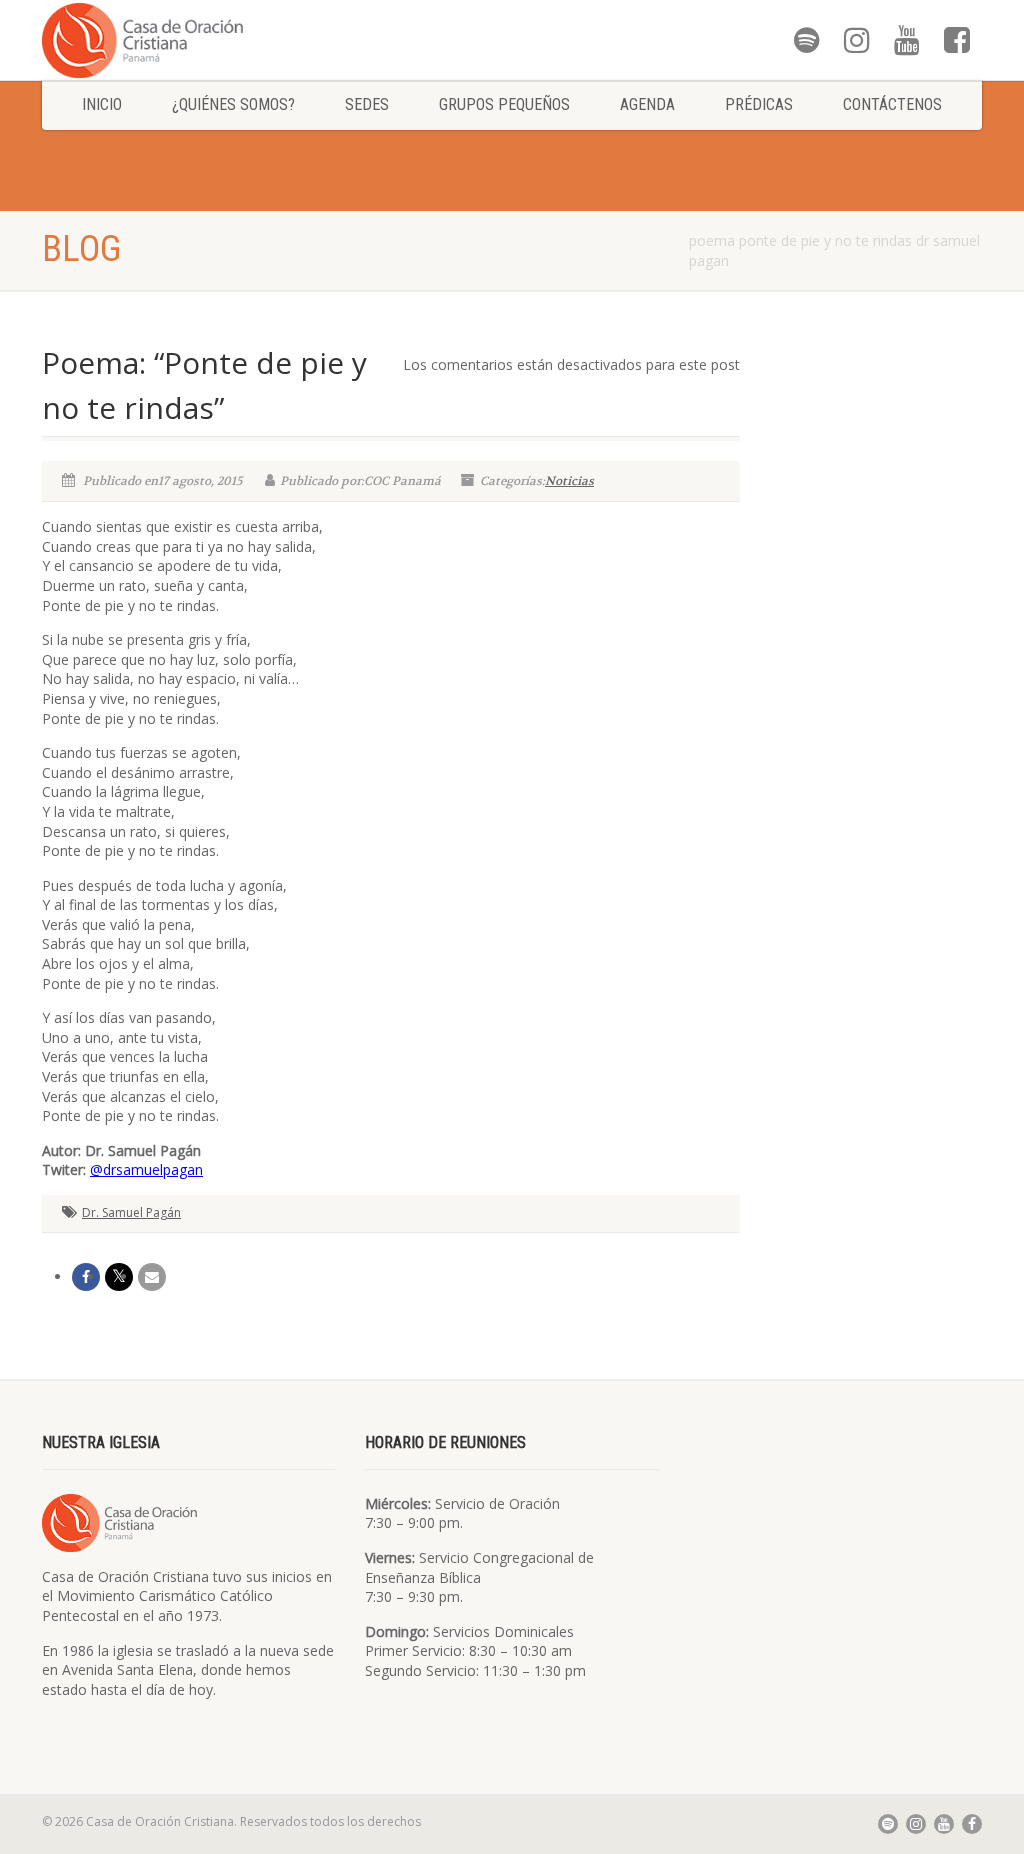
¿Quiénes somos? (233, 104)
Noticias (569, 481)
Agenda (647, 104)
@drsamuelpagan (146, 1169)
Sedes (367, 104)
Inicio (102, 104)
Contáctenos (892, 104)
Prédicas (759, 104)
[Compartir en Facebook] (86, 1277)
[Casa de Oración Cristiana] (188, 39)
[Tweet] (119, 1277)
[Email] (152, 1277)
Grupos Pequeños (504, 104)
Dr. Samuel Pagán (131, 1212)
